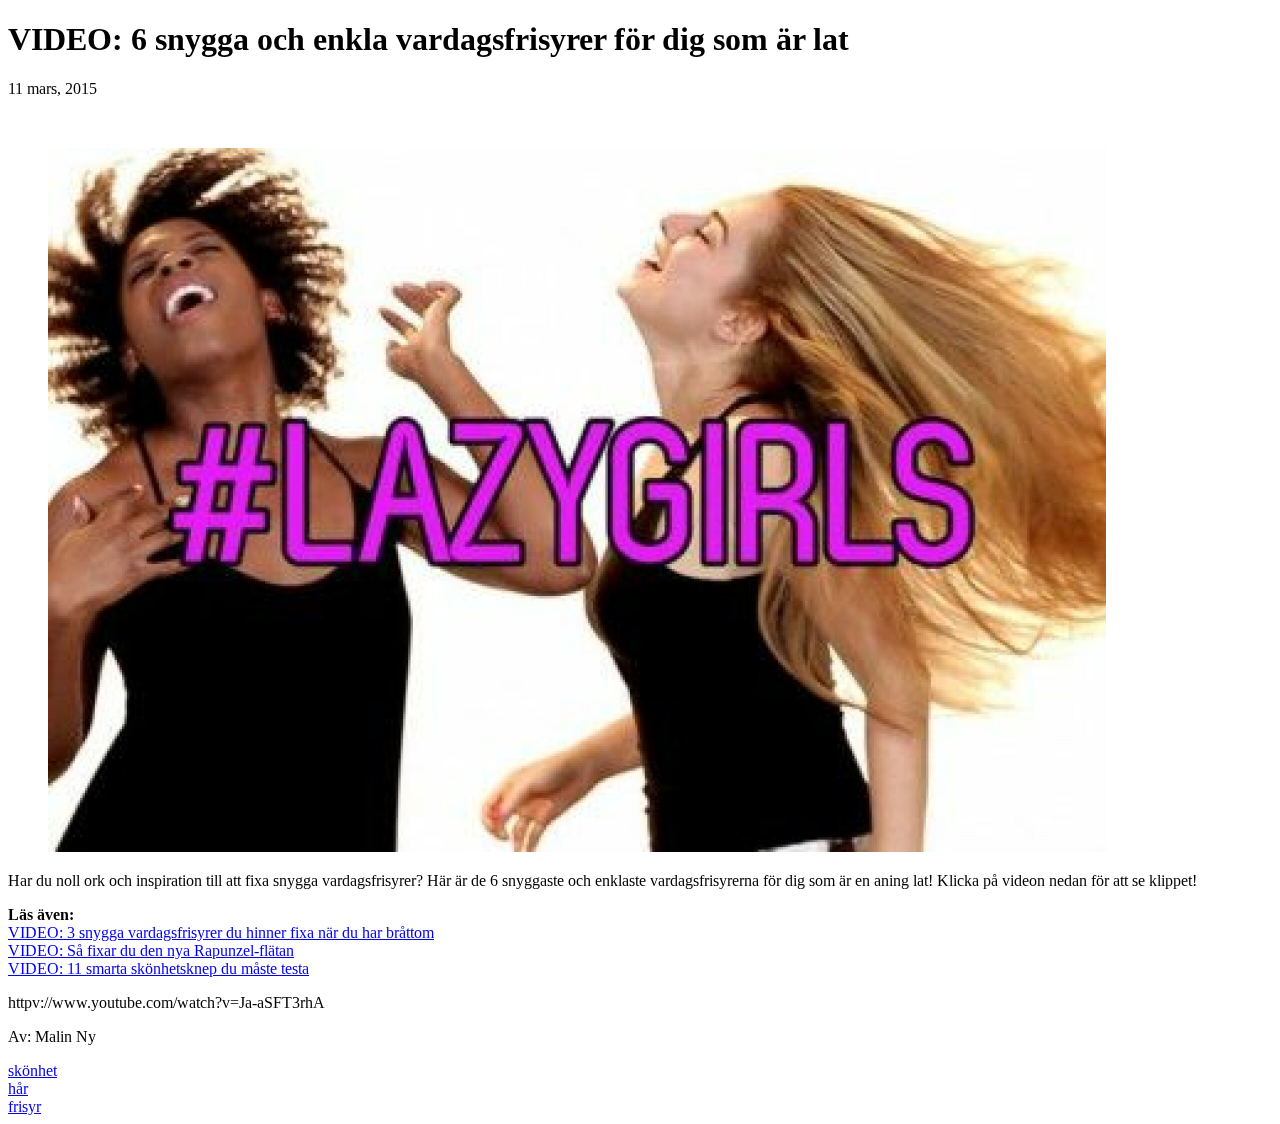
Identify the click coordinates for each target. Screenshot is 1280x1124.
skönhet (32, 1070)
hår (18, 1088)
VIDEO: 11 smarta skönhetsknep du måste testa (158, 968)
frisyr (24, 1106)
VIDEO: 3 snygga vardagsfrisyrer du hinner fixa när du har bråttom (221, 932)
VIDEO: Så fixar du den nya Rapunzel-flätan (151, 950)
